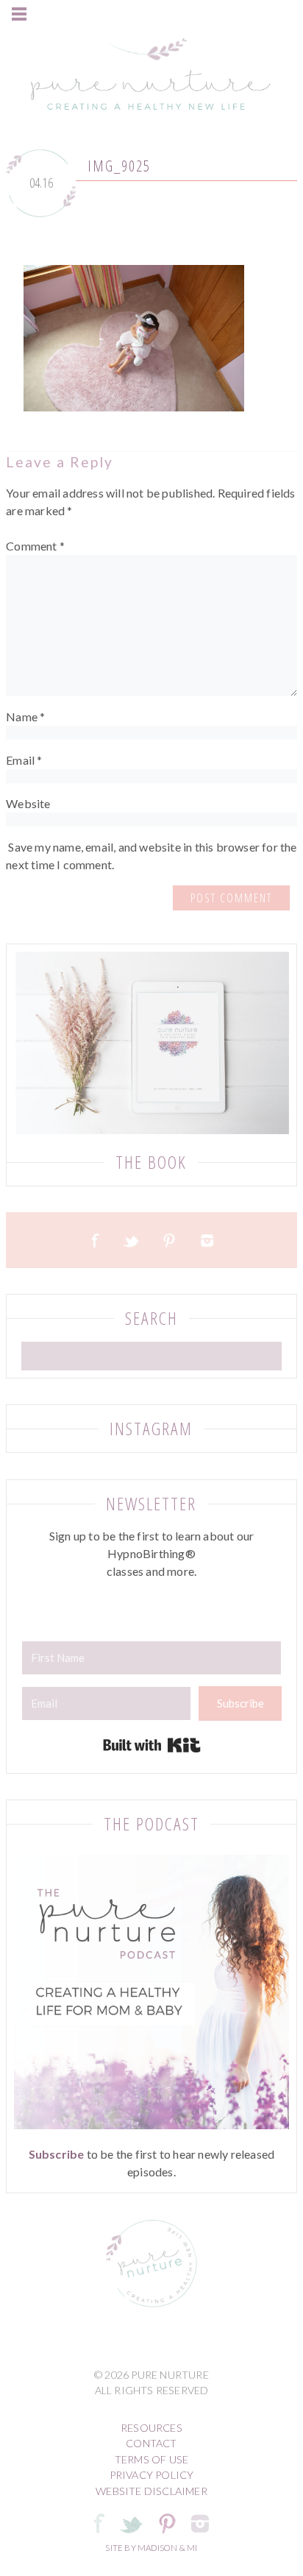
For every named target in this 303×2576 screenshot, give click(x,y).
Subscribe (57, 2154)
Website (28, 803)
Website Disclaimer (151, 2491)
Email (24, 760)
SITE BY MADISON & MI (151, 2548)
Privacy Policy (152, 2475)
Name (25, 716)
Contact (151, 2443)
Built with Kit (152, 1745)
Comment (35, 546)
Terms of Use (151, 2459)
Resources (151, 2428)
